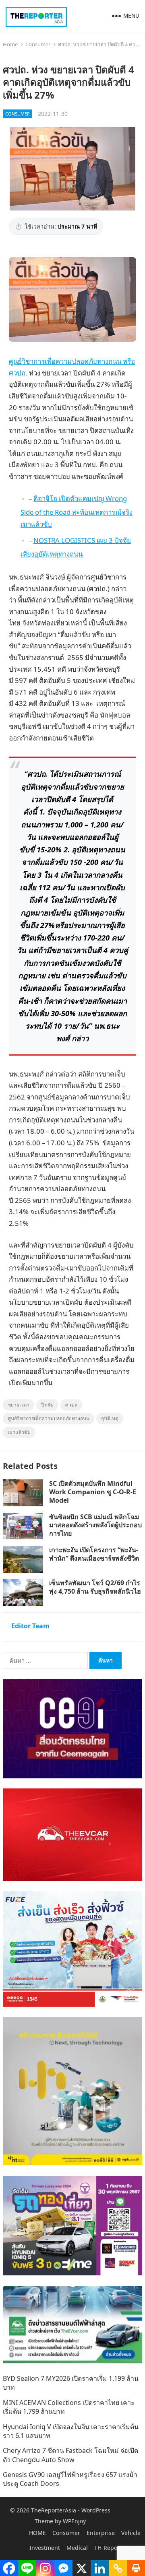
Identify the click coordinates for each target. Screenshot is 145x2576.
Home (10, 44)
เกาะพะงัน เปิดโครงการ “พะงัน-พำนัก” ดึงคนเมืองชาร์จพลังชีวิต (94, 1554)
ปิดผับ (47, 1405)
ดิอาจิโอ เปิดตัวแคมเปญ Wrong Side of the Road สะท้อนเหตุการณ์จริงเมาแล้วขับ (77, 511)
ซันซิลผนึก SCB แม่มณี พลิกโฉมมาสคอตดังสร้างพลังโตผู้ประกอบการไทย (95, 1525)
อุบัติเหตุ (110, 1418)
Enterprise (101, 2533)
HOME (37, 2533)
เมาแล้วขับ (19, 1432)
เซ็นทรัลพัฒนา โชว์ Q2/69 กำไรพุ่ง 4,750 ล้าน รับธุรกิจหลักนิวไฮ (95, 1587)
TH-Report (108, 2548)
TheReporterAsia (54, 2510)
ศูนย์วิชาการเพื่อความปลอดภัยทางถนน (49, 1418)
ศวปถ (71, 1405)
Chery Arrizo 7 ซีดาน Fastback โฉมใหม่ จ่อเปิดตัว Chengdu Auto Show (70, 2455)
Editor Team (30, 1626)
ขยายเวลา (19, 1405)
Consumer (38, 44)
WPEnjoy (74, 2521)
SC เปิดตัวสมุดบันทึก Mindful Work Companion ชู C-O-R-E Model (93, 1492)
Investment (45, 2548)
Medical (77, 2548)
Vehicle (131, 2533)
